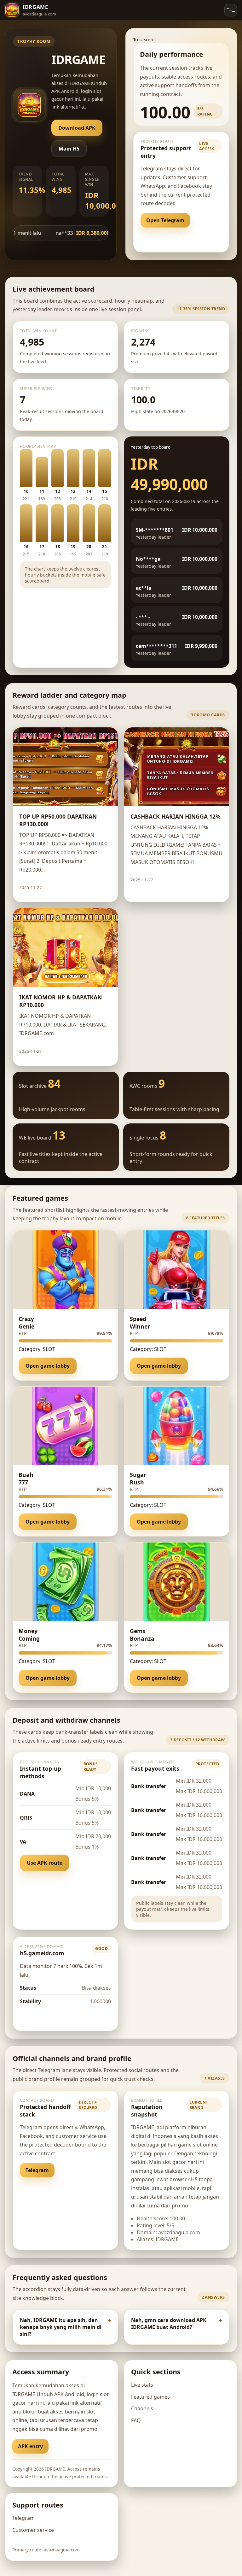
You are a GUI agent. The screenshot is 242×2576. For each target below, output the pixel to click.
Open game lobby (48, 1366)
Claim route (92, 887)
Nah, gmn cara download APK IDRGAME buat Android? (169, 2324)
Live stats (142, 2385)
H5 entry (68, 2446)
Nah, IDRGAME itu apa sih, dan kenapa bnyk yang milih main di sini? (61, 2327)
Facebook (37, 2188)
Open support (164, 238)
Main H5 (69, 149)
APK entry (30, 2446)
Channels (142, 2408)
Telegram (37, 2170)
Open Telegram (165, 220)
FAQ (136, 2420)
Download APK (77, 128)
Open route (40, 2016)
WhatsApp (76, 2170)
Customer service (33, 2530)
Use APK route (45, 1863)
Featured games (150, 2397)
